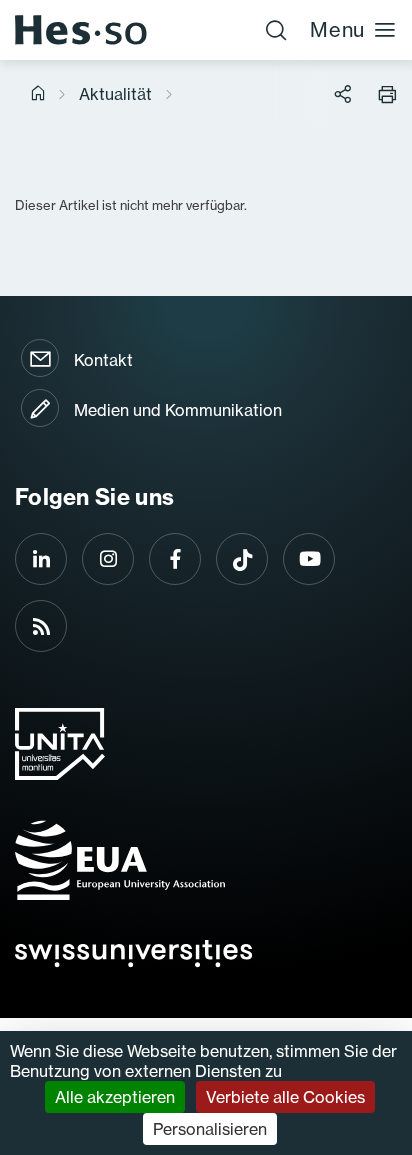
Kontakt (103, 360)
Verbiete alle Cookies (285, 1097)
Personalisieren (210, 1129)
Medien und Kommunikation (178, 410)
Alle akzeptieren (115, 1097)
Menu (337, 29)
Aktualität (115, 94)
